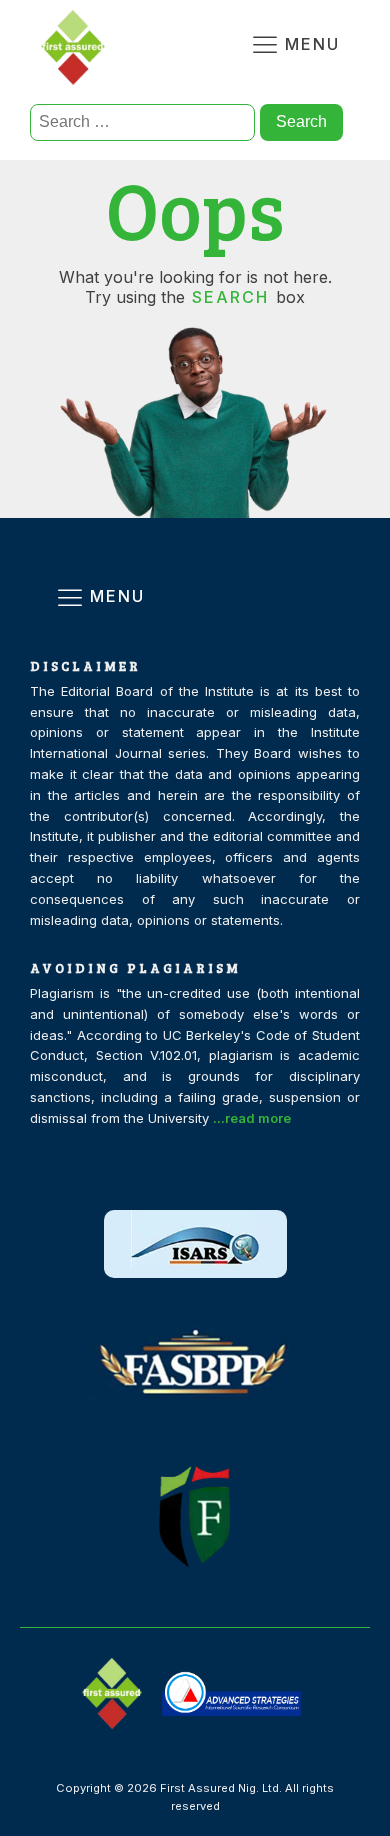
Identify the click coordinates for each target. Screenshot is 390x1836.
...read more (252, 1118)
